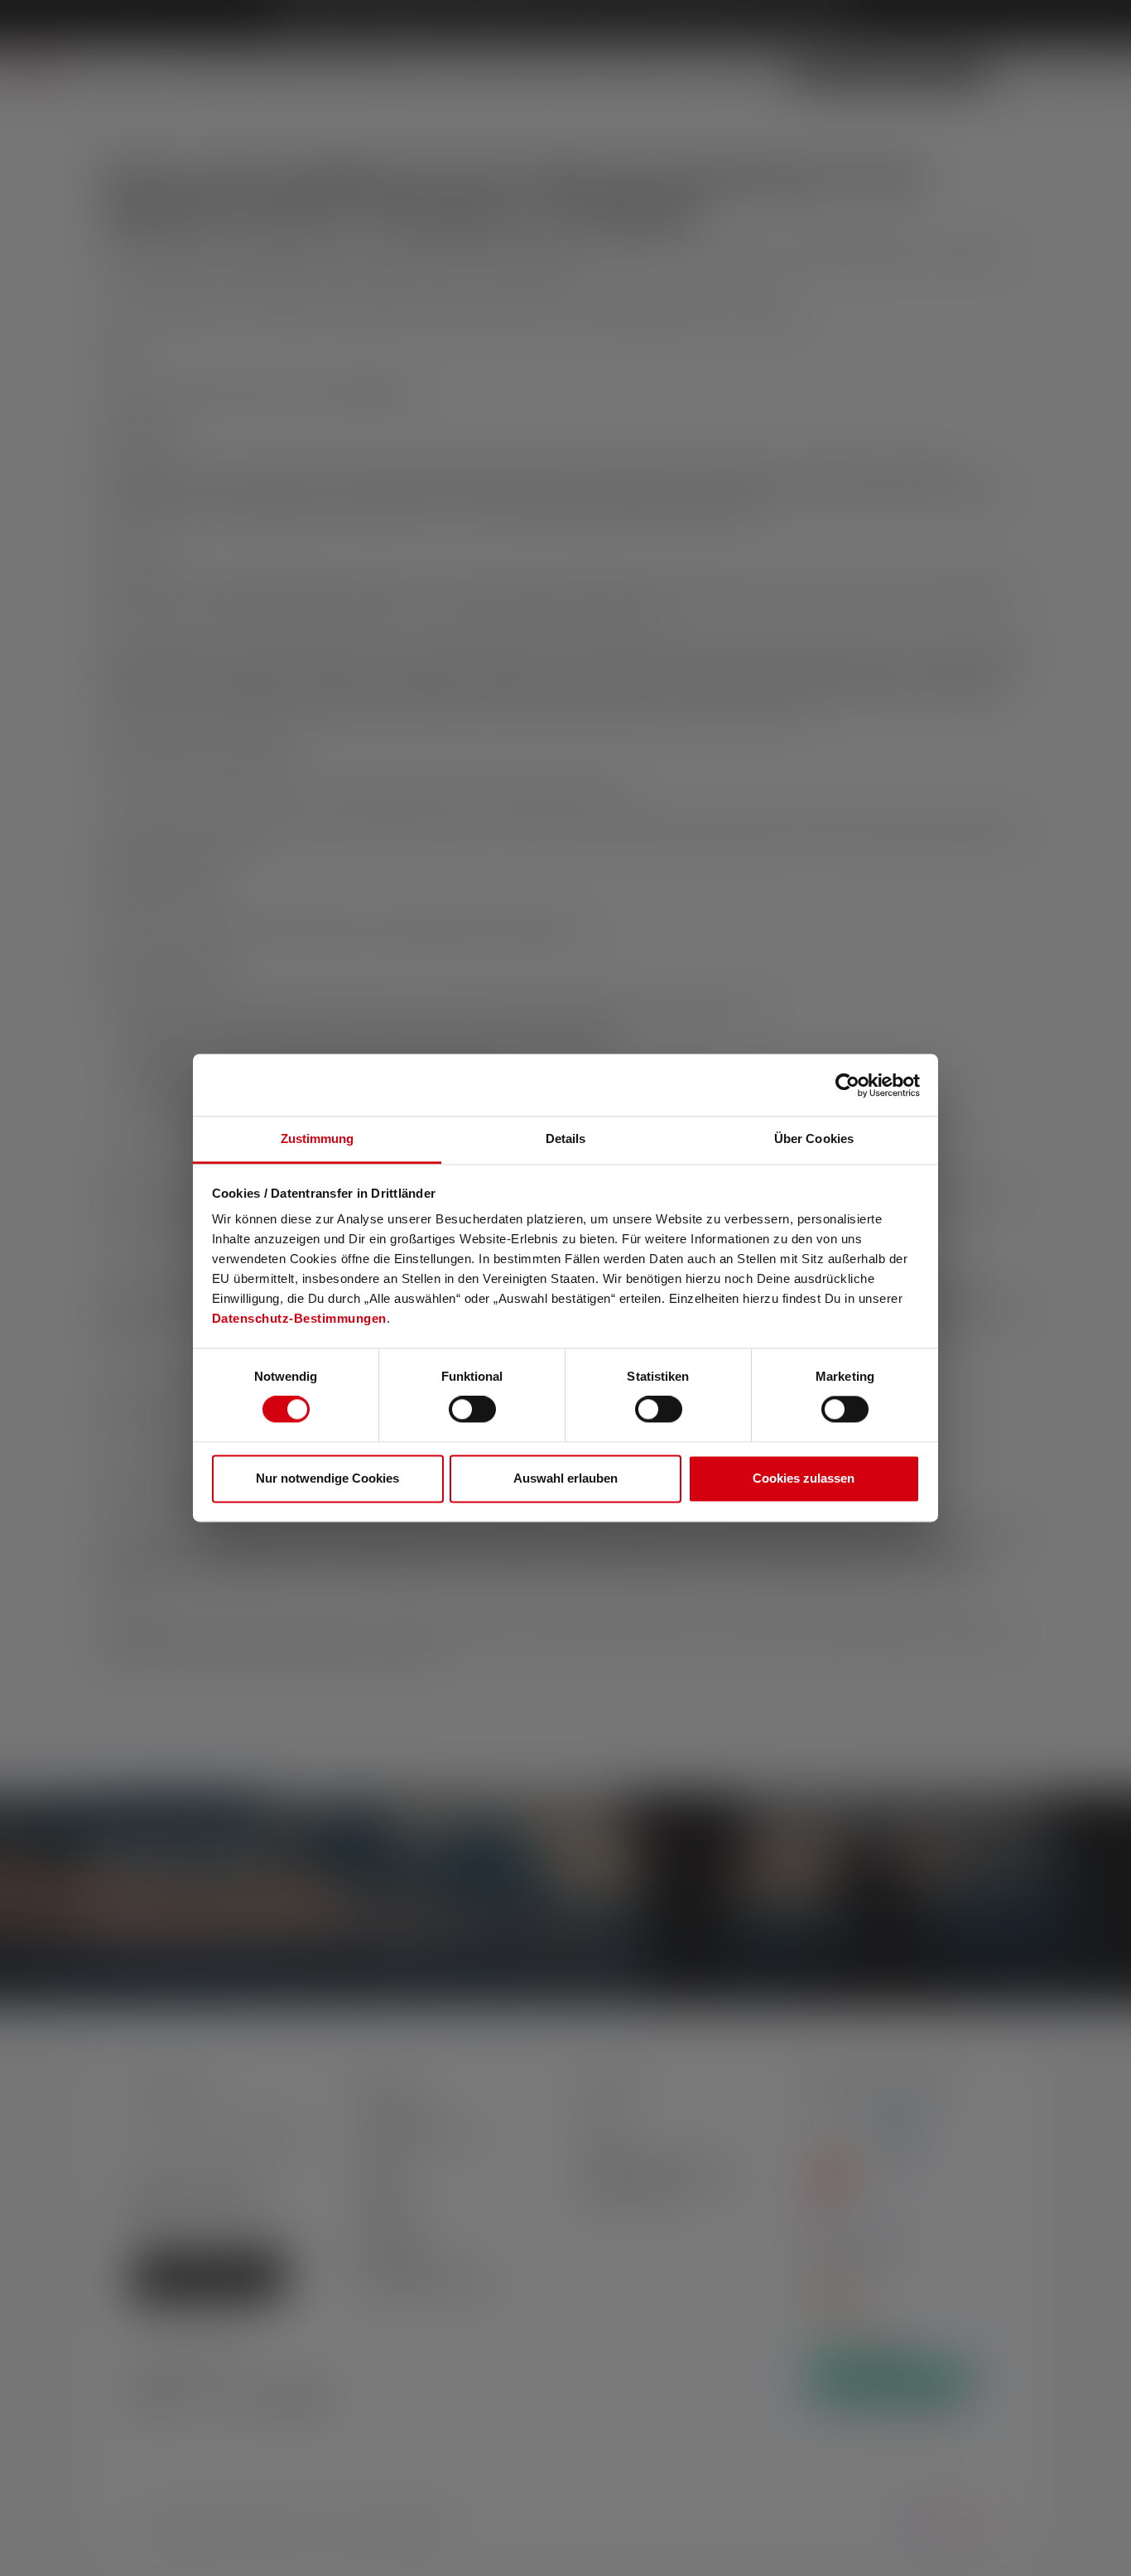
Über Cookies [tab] (814, 1138)
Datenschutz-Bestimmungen (299, 1318)
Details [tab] (566, 1138)
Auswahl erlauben (565, 1478)
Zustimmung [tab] (318, 1138)
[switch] (472, 1410)
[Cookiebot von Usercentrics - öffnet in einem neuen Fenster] (847, 1085)
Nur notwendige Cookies (327, 1478)
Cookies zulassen (804, 1478)
